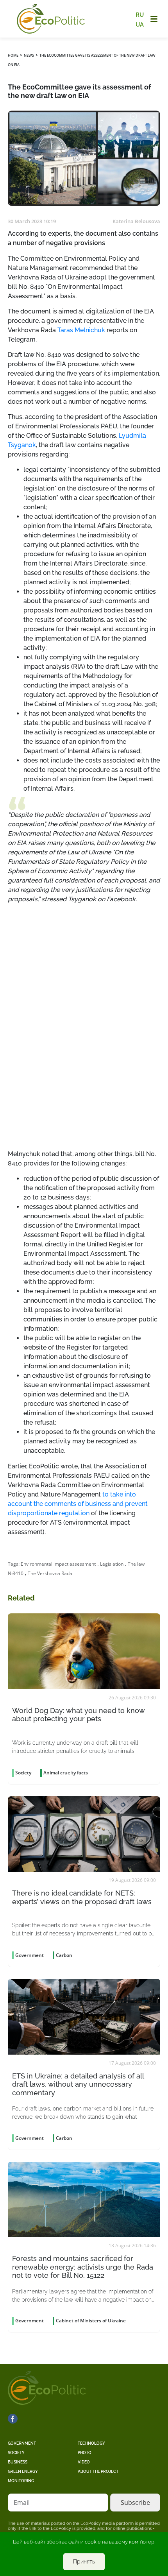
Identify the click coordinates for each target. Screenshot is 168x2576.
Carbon (64, 1955)
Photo (85, 2453)
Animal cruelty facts (66, 1773)
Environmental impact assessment (58, 1564)
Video (84, 2462)
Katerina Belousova (136, 221)
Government (22, 2443)
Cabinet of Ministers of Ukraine (91, 2321)
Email (22, 2503)
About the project (98, 2471)
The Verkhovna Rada (50, 1573)
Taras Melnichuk (81, 330)
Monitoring (21, 2481)
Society (16, 2453)
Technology (91, 2443)
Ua (140, 24)
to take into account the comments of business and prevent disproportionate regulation (78, 1504)
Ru (140, 15)
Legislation (112, 1564)
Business (18, 2462)
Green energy (23, 2471)
